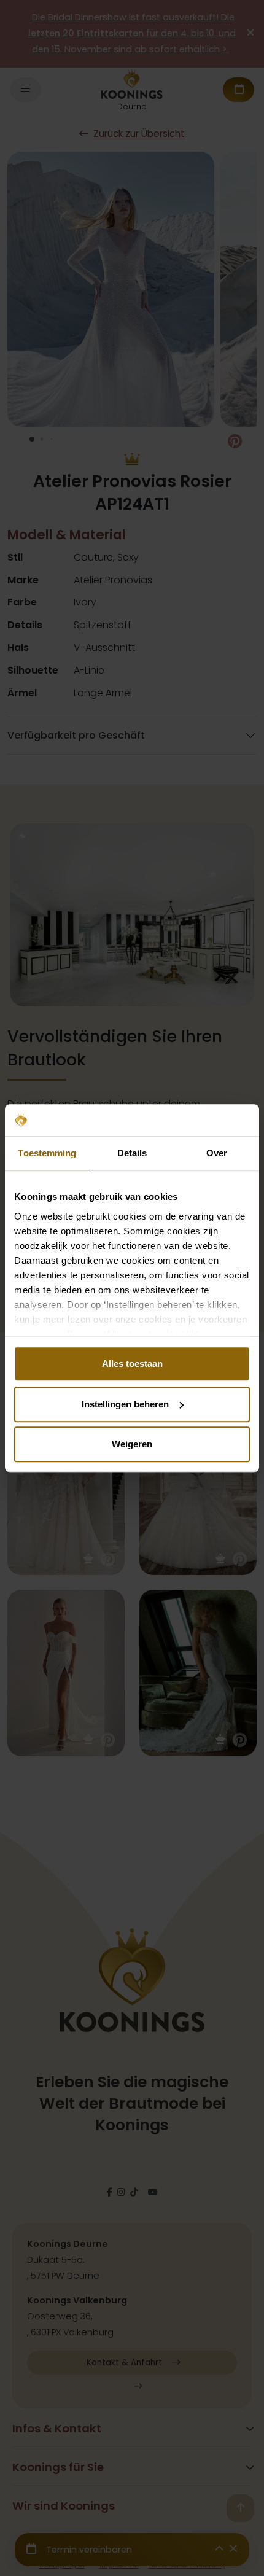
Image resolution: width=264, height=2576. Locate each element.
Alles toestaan (132, 1364)
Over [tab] (217, 1153)
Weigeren (132, 1444)
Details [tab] (132, 1153)
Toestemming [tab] (47, 1153)
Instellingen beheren (125, 1404)
